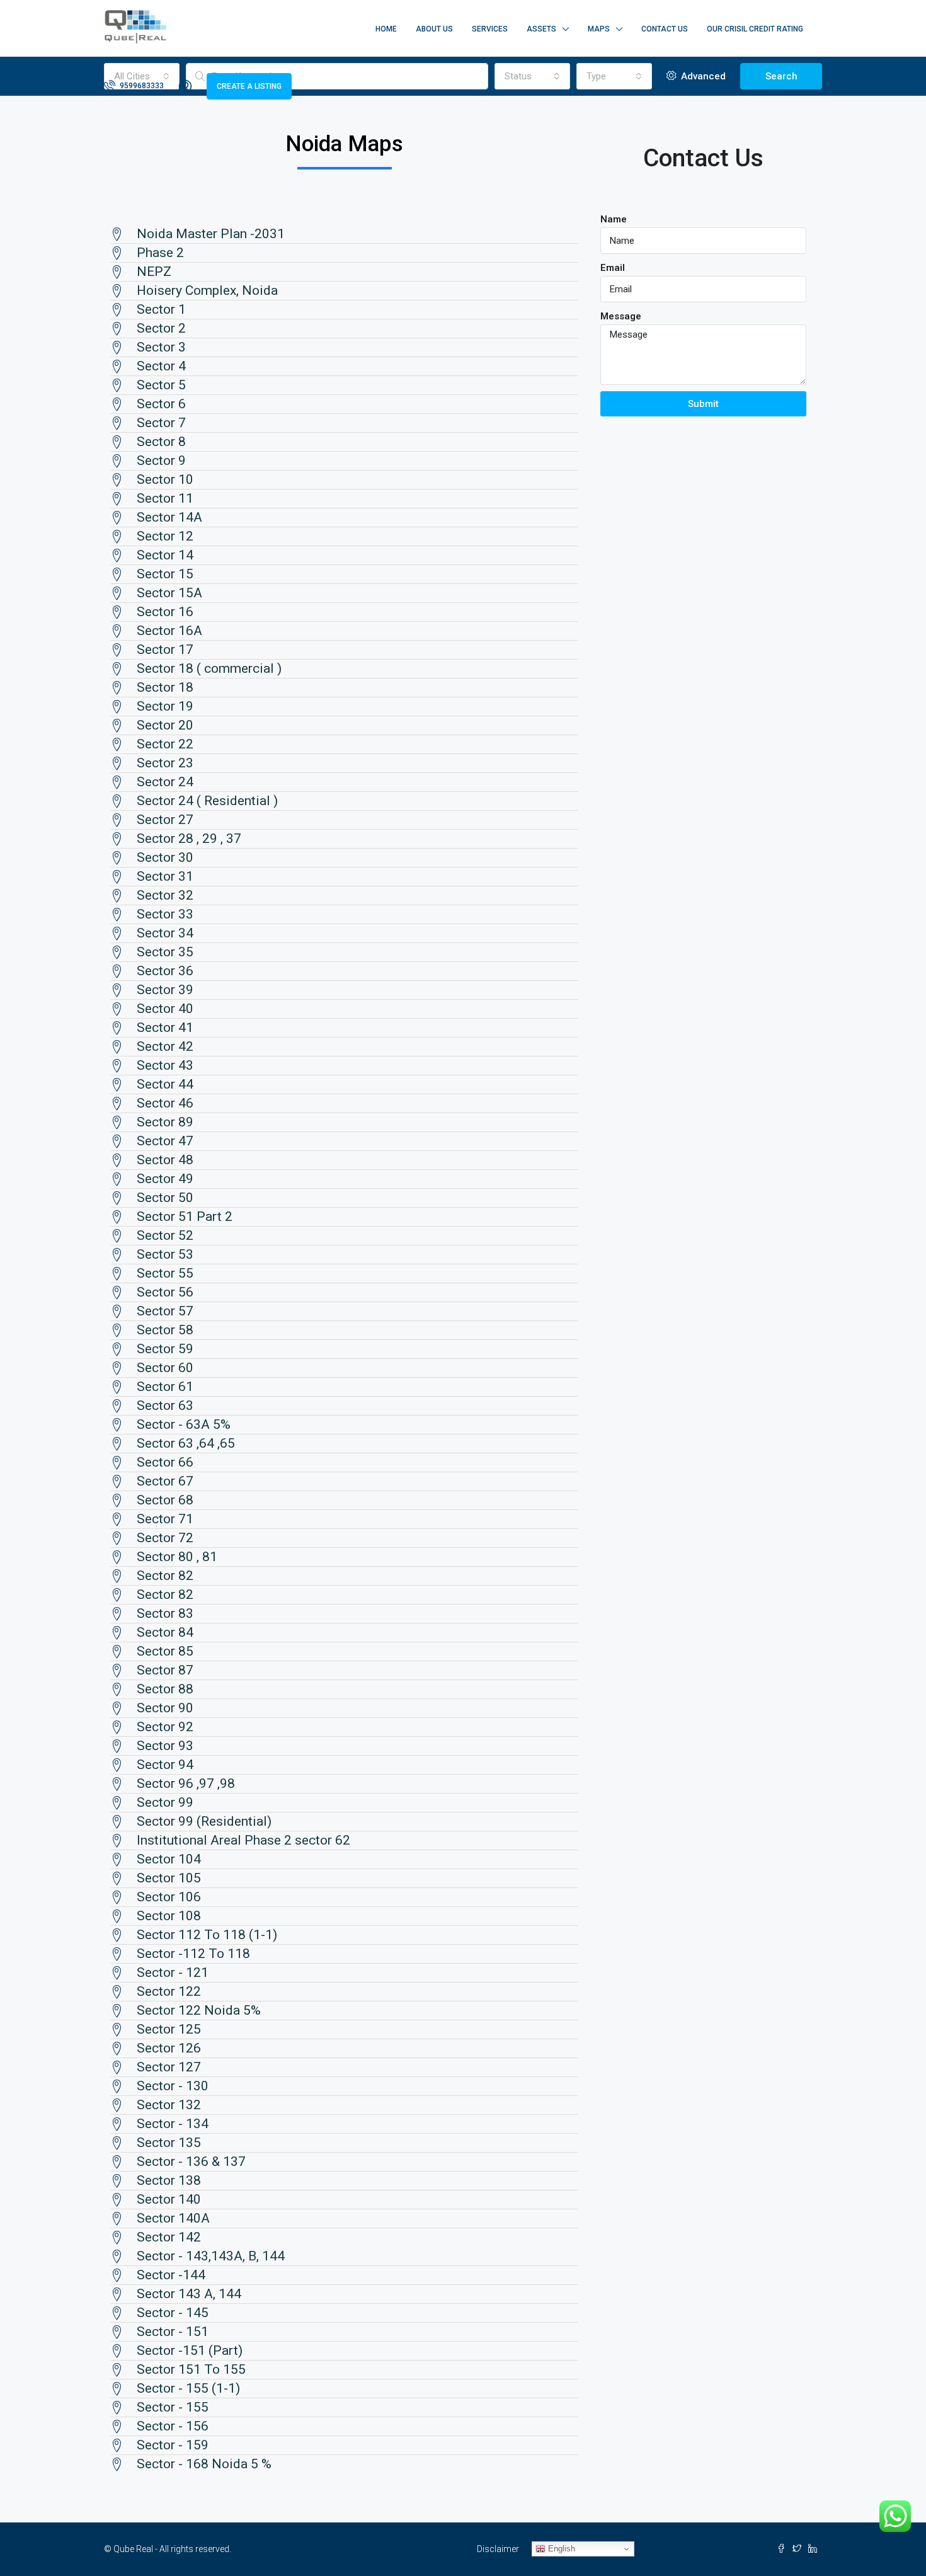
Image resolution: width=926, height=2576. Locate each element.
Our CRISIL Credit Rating (755, 29)
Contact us (665, 29)
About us (434, 29)
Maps (599, 29)
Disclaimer (498, 2549)
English (560, 2549)
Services (490, 29)
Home (386, 29)
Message (621, 316)
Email (613, 268)
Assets (541, 29)
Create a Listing (249, 86)
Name (614, 219)
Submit (703, 404)
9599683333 (141, 86)
